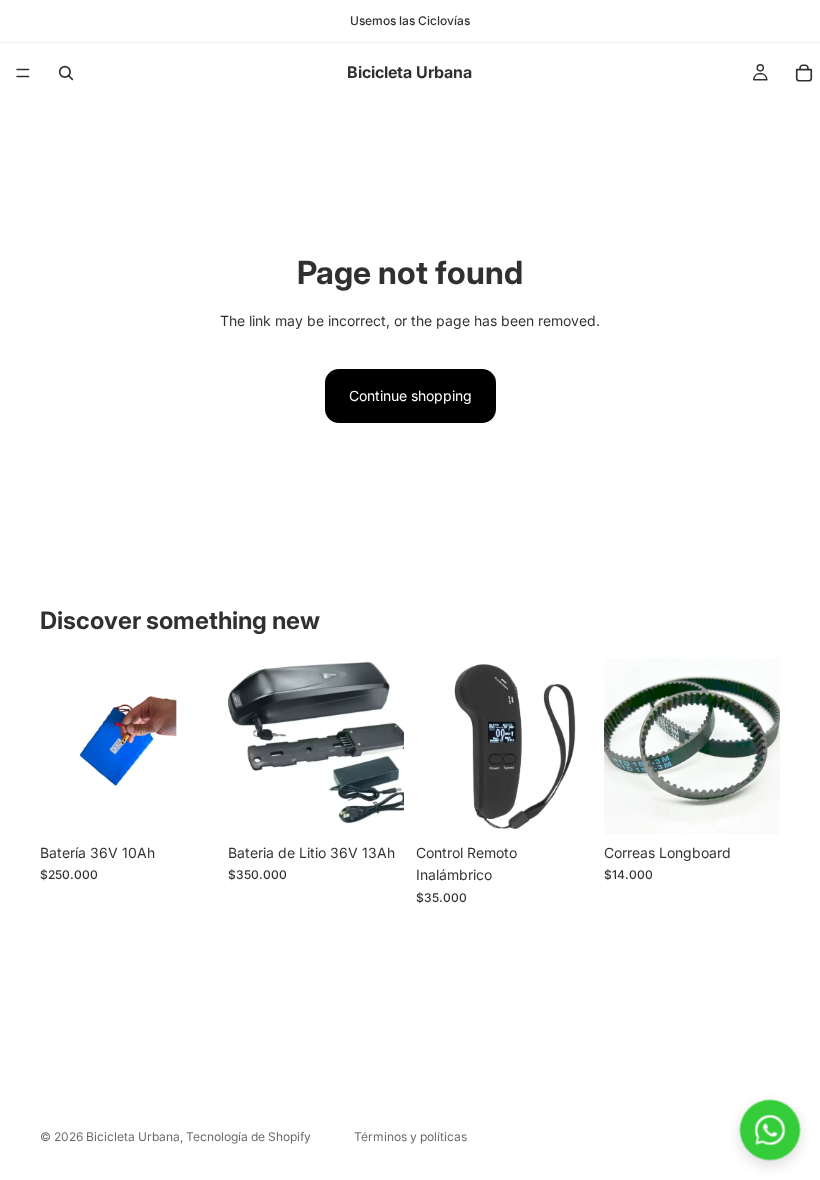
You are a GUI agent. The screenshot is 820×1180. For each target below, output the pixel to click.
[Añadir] (185, 803)
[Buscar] (66, 73)
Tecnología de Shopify (248, 1136)
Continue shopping (410, 395)
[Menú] (23, 73)
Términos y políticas (410, 1136)
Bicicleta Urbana (133, 1136)
